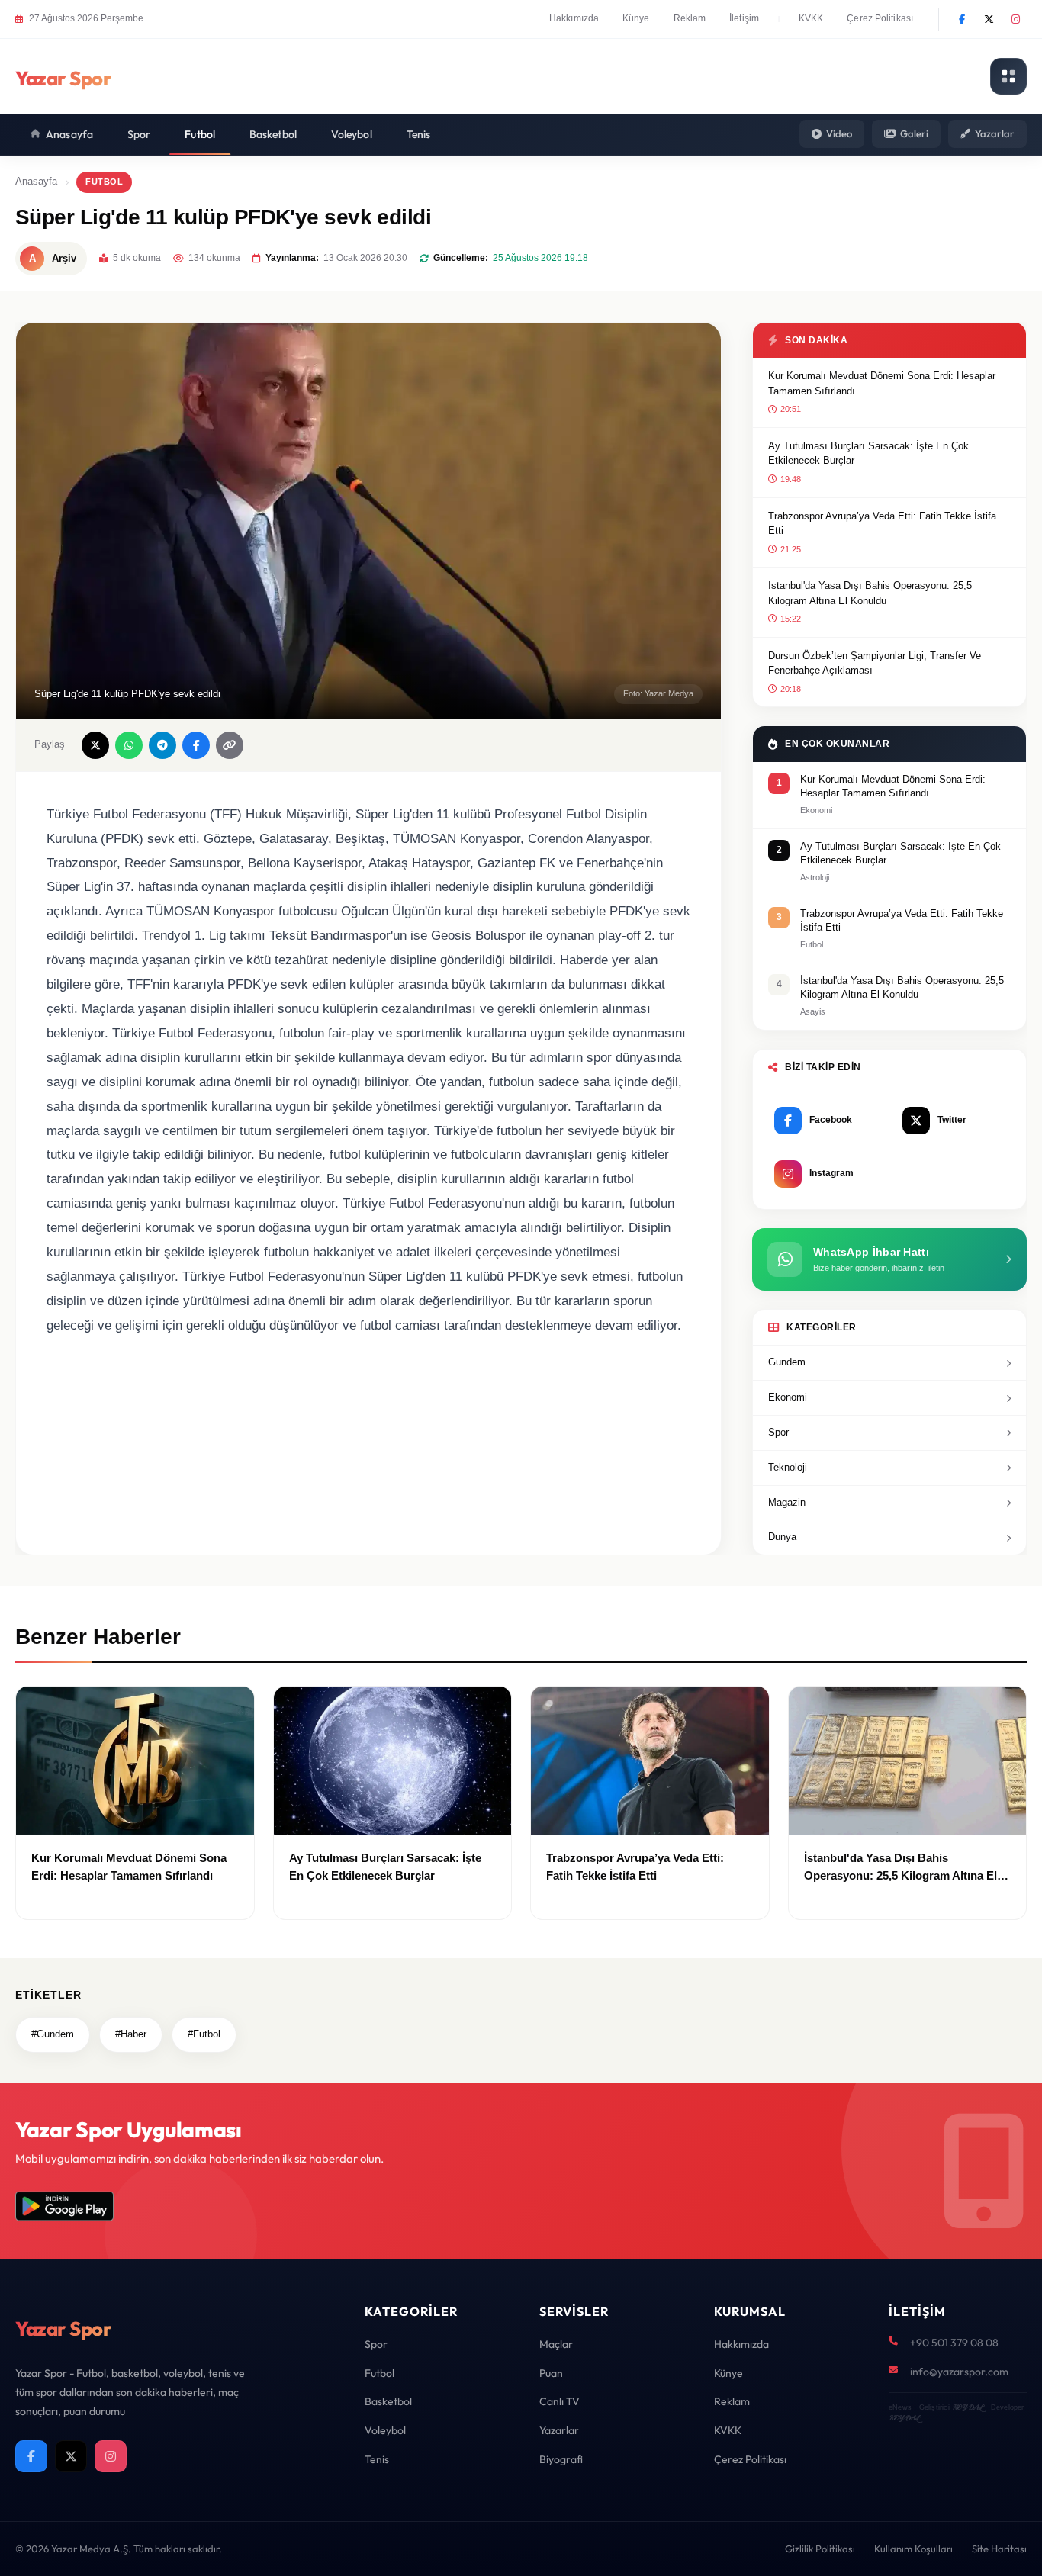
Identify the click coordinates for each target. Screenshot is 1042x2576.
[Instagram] (1015, 19)
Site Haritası (999, 2549)
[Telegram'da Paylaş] (162, 745)
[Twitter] (989, 19)
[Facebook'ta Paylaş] (196, 745)
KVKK (811, 18)
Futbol (200, 134)
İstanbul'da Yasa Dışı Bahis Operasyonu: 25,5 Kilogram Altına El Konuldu (870, 593)
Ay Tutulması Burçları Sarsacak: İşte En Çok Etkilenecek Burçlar (868, 453)
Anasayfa (69, 134)
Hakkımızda (574, 18)
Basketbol (273, 134)
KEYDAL (968, 2407)
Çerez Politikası (880, 18)
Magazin (787, 1502)
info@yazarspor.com (959, 2372)
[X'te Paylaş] (95, 745)
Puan (551, 2373)
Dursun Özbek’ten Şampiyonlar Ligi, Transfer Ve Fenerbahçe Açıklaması (875, 663)
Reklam (690, 18)
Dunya (782, 1537)
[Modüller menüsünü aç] (1008, 76)
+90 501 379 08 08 (954, 2343)
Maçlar (556, 2344)
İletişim (744, 18)
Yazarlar (995, 133)
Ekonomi (788, 1397)
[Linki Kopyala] (230, 745)
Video (839, 133)
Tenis (419, 134)
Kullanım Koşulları (913, 2549)
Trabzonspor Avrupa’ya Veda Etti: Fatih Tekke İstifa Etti (882, 524)
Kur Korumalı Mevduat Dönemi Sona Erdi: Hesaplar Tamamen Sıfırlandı (882, 383)
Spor (139, 134)
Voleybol (352, 134)
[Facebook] (962, 19)
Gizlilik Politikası (820, 2549)
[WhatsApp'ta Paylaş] (129, 745)
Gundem (787, 1362)
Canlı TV (560, 2401)
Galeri (914, 133)
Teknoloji (788, 1467)
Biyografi (561, 2459)
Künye (636, 18)
